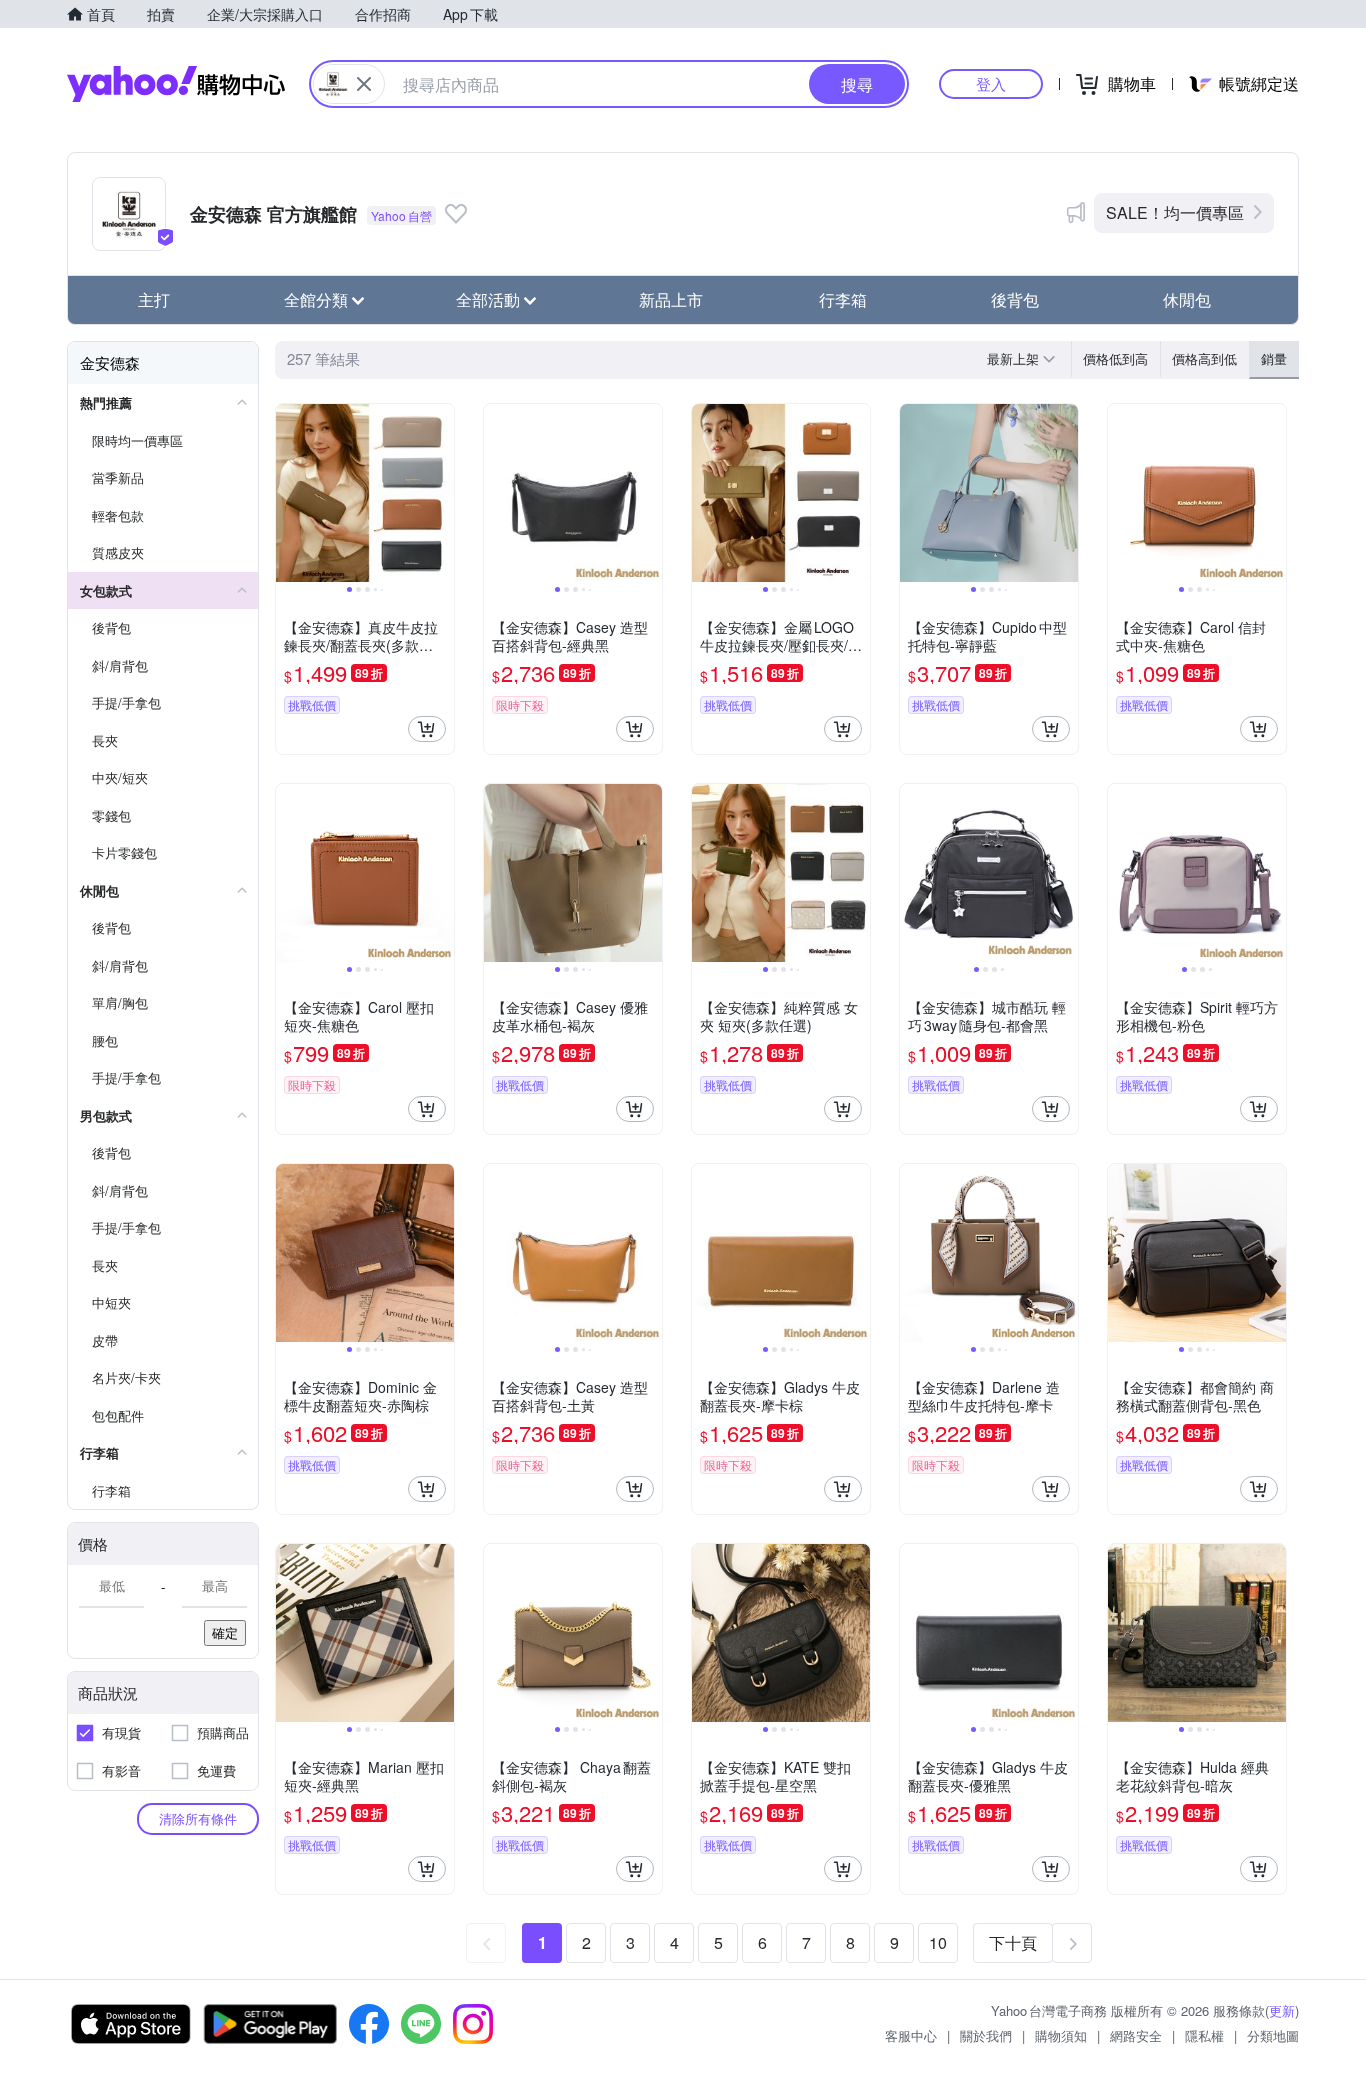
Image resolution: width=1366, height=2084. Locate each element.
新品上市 (671, 299)
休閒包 (1187, 299)
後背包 (1015, 299)
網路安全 (1136, 2035)
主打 (154, 299)
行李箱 (843, 299)
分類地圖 (1273, 2035)
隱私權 (1204, 2035)
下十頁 (1013, 1942)
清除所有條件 (198, 1818)
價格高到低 (1204, 358)
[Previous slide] (289, 493)
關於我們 (986, 2035)
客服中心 (911, 2035)
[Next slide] (441, 493)
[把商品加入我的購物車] (427, 729)
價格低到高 (1115, 358)
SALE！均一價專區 (1175, 212)
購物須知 (1061, 2035)
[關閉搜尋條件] (364, 84)
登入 (991, 83)
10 (938, 1942)
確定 (225, 1632)
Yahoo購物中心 (176, 84)
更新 (1282, 2010)
